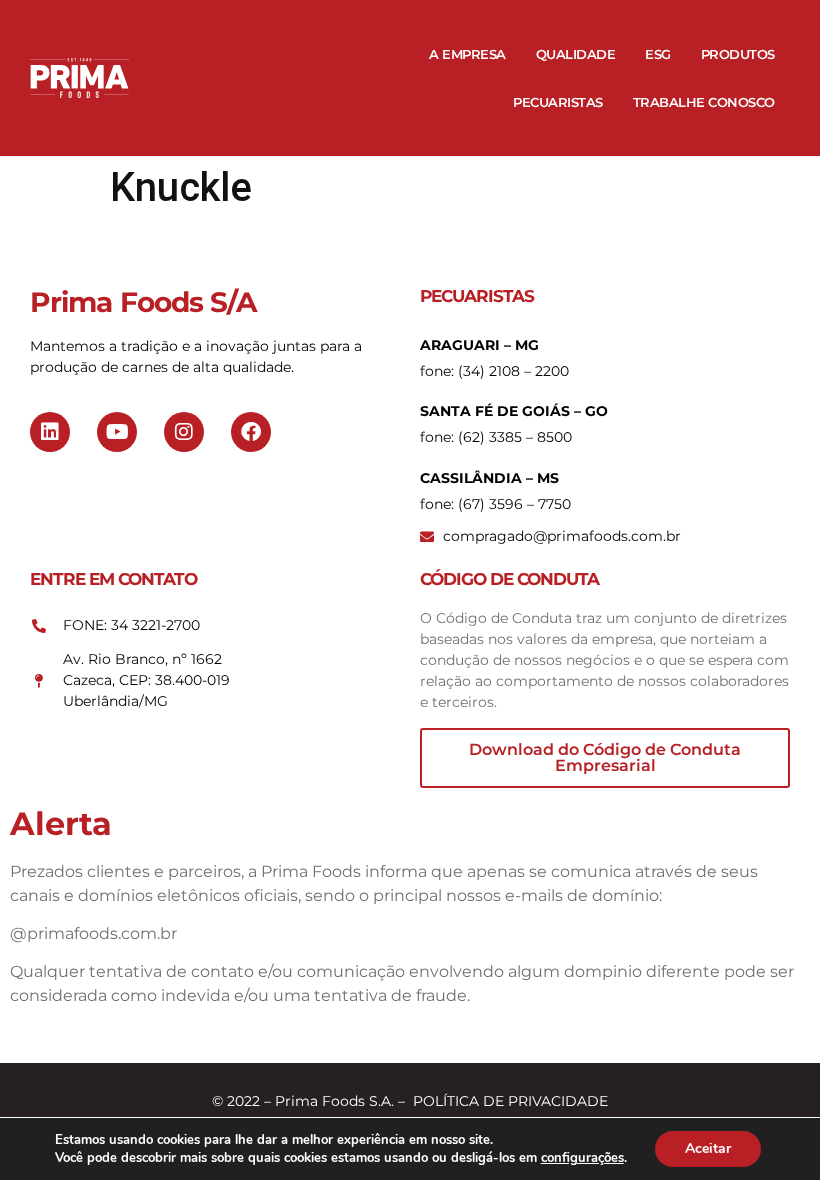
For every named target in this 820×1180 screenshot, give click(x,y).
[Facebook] (251, 432)
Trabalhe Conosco (704, 102)
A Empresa (467, 54)
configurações (582, 1158)
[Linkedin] (50, 432)
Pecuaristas (558, 102)
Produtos (738, 54)
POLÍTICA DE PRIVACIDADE (510, 1101)
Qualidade (576, 54)
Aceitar (708, 1148)
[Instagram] (184, 432)
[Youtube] (117, 432)
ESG (658, 54)
